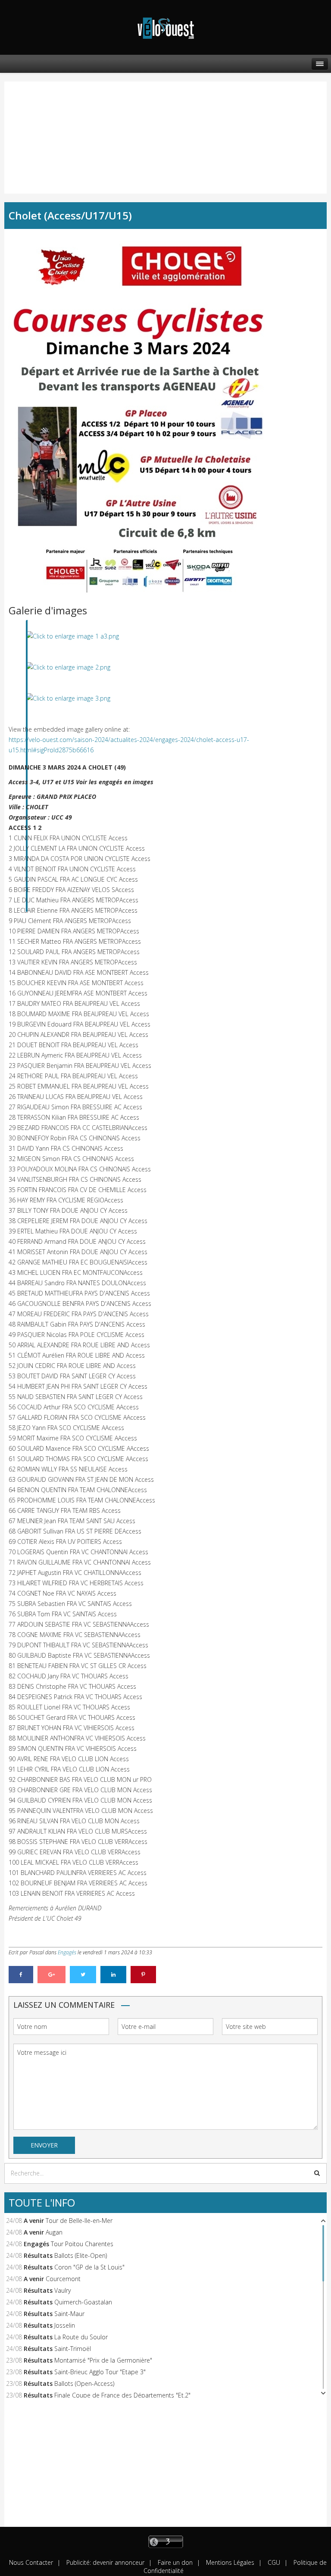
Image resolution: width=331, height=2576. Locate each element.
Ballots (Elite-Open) (81, 2255)
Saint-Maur (69, 2314)
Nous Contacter (31, 2562)
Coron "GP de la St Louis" (89, 2267)
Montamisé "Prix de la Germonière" (103, 2360)
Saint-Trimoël (73, 2349)
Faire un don (174, 2562)
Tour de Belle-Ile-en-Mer (79, 2221)
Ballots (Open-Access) (84, 2384)
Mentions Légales (229, 2562)
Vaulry (62, 2290)
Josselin (65, 2325)
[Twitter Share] (83, 1975)
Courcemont (63, 2279)
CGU (273, 2562)
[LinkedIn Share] (113, 1975)
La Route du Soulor (81, 2337)
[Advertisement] (50, 129)
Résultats (38, 2255)
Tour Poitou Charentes (82, 2244)
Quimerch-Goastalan (83, 2302)
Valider (317, 2173)
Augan (54, 2232)
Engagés (67, 1952)
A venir (34, 2221)
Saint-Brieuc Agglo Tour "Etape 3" (100, 2372)
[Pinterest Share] (143, 1975)
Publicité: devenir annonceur (105, 2562)
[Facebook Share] (21, 1975)
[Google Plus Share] (52, 1975)
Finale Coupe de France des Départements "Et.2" (122, 2395)
